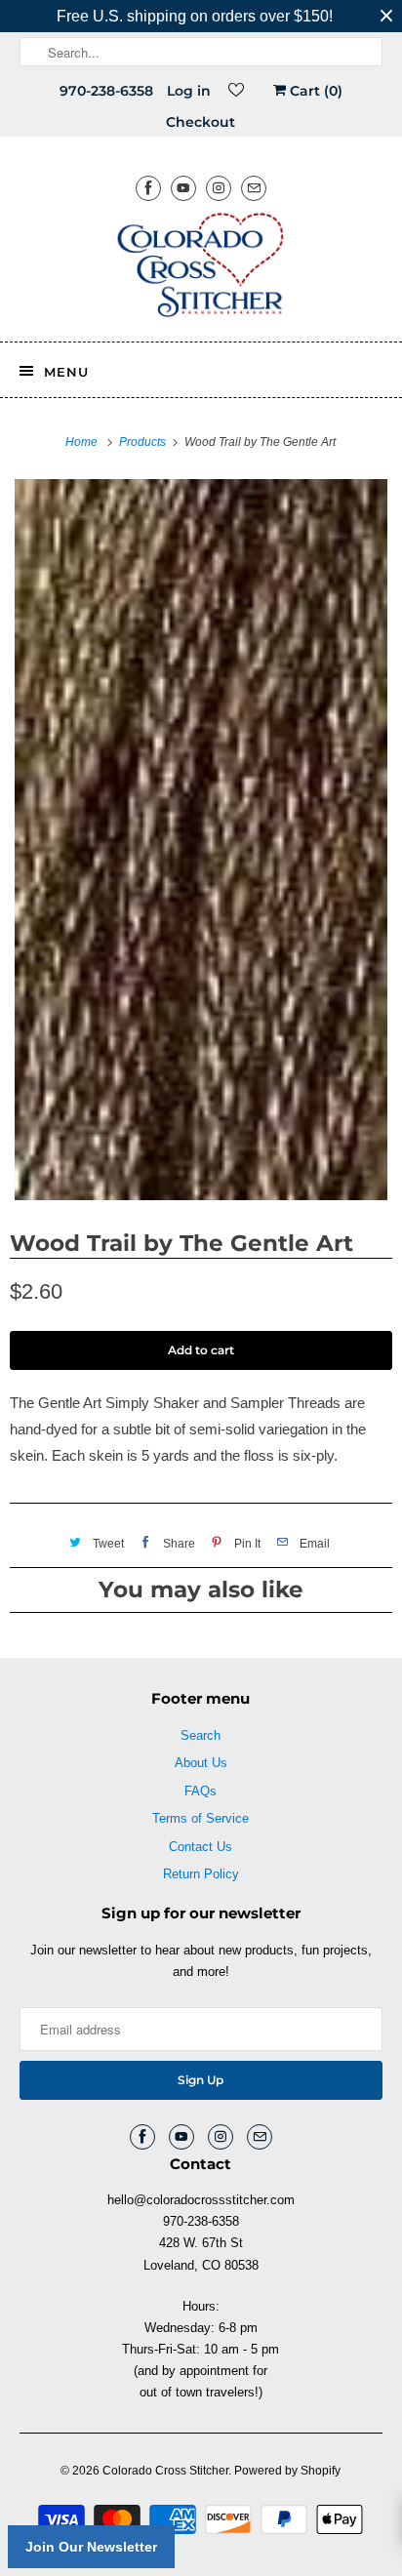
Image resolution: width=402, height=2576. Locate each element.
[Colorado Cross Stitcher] (201, 268)
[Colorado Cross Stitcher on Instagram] (219, 188)
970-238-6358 (106, 91)
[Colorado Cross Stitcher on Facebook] (148, 188)
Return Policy (201, 1874)
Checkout (201, 122)
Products (144, 442)
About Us (201, 1763)
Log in (189, 91)
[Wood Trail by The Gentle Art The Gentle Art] (201, 840)
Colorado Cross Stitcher (165, 2471)
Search (201, 1735)
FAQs (201, 1791)
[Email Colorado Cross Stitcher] (254, 188)
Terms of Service (201, 1818)
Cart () (314, 91)
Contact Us (201, 1847)
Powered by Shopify (287, 2471)
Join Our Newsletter (91, 2547)
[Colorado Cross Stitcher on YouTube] (183, 188)
